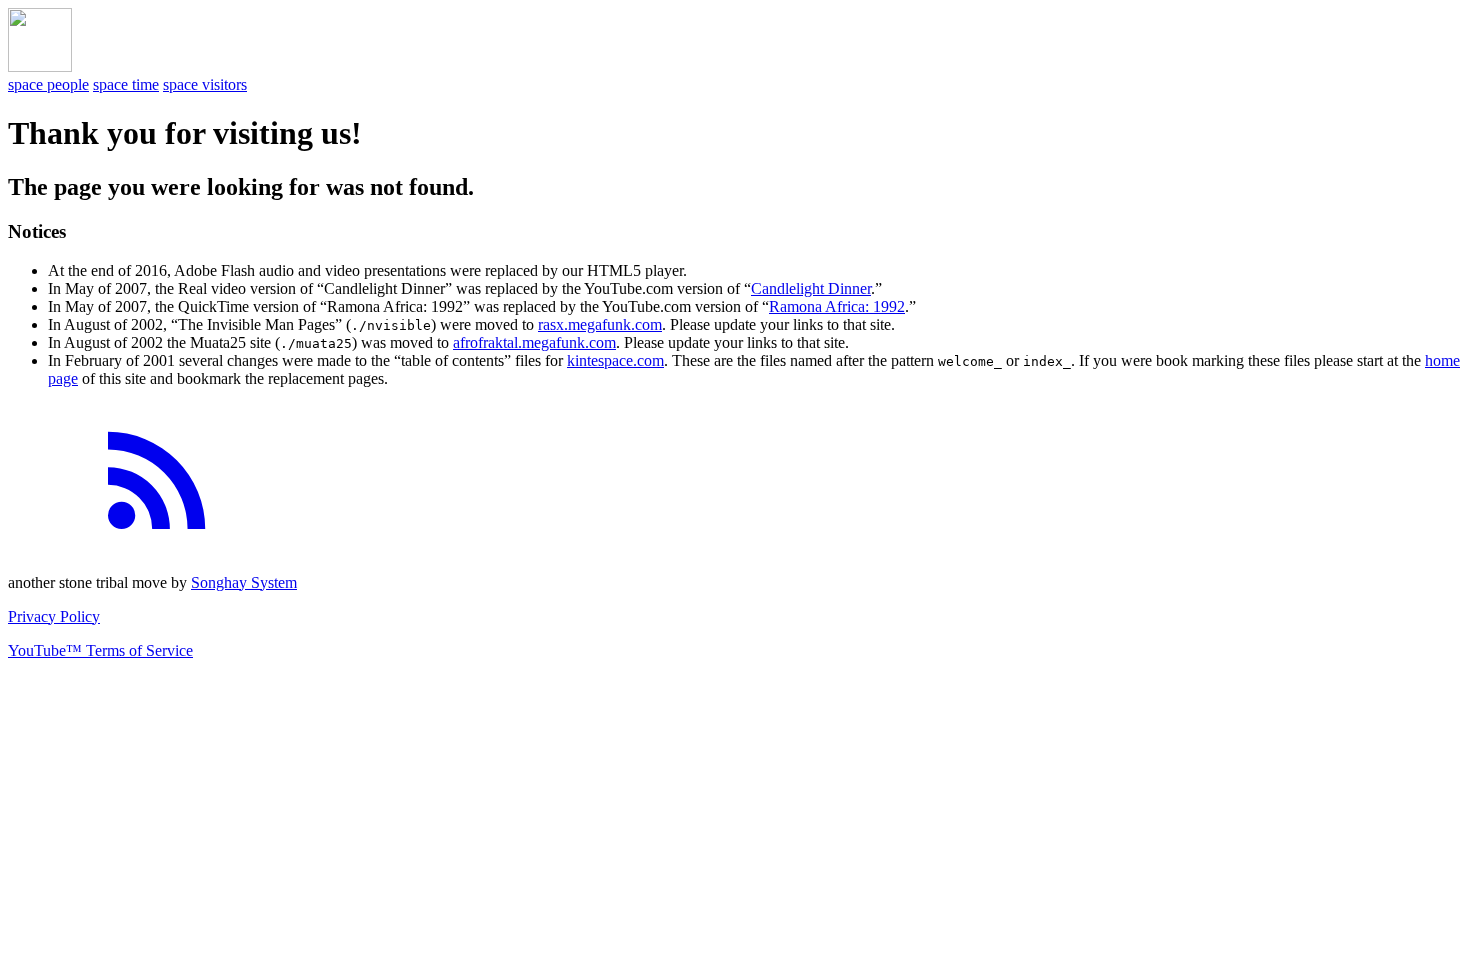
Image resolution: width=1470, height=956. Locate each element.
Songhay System (244, 582)
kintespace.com (615, 360)
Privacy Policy (54, 616)
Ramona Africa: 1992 (837, 306)
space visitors (205, 84)
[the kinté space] (40, 66)
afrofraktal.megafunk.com (534, 342)
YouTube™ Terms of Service (100, 650)
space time (126, 84)
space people (48, 84)
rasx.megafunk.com (600, 324)
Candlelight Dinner (811, 288)
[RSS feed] (158, 548)
